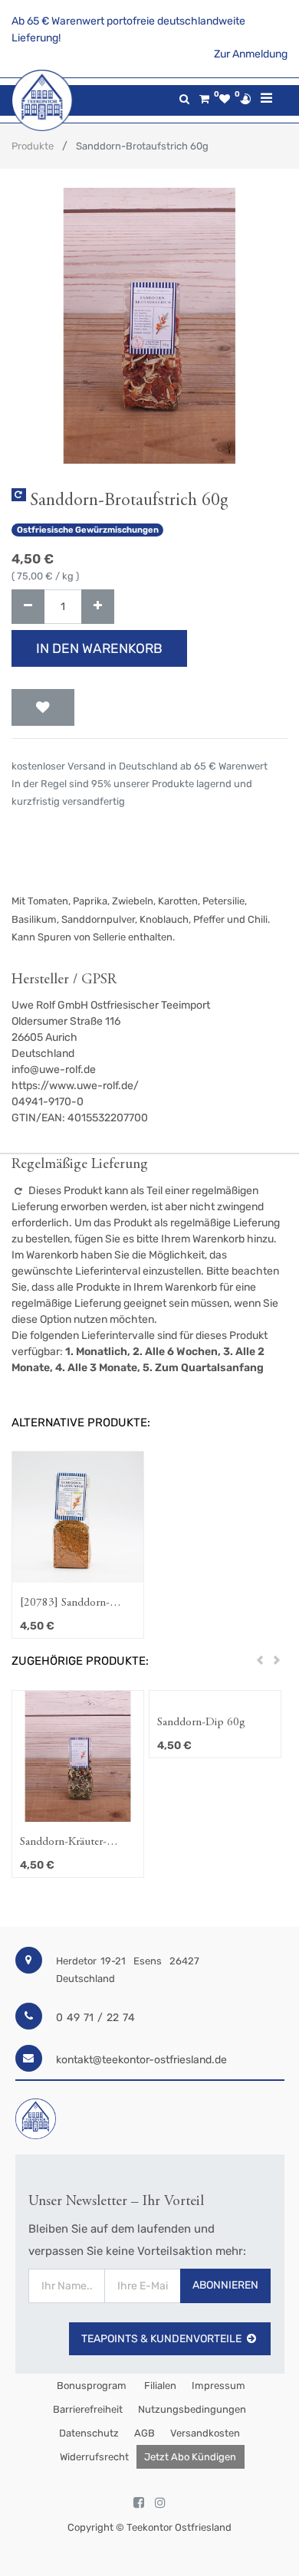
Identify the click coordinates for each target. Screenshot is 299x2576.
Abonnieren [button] (225, 2285)
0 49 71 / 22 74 (95, 2018)
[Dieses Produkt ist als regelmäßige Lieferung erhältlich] (19, 495)
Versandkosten (205, 2433)
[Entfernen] (28, 607)
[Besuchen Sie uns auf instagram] (160, 2503)
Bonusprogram (90, 2386)
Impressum (219, 2386)
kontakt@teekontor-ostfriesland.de (141, 2060)
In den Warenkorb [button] (99, 648)
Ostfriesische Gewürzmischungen (88, 530)
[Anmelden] (245, 99)
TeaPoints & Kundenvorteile (161, 2339)
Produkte (33, 146)
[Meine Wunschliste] (225, 99)
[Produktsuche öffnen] (184, 99)
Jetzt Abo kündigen (190, 2457)
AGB (145, 2433)
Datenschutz (89, 2433)
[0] (204, 99)
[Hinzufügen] (98, 607)
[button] (43, 707)
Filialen (159, 2386)
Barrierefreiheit (88, 2409)
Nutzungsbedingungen (192, 2409)
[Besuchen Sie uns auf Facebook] (139, 2503)
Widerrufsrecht (94, 2457)
